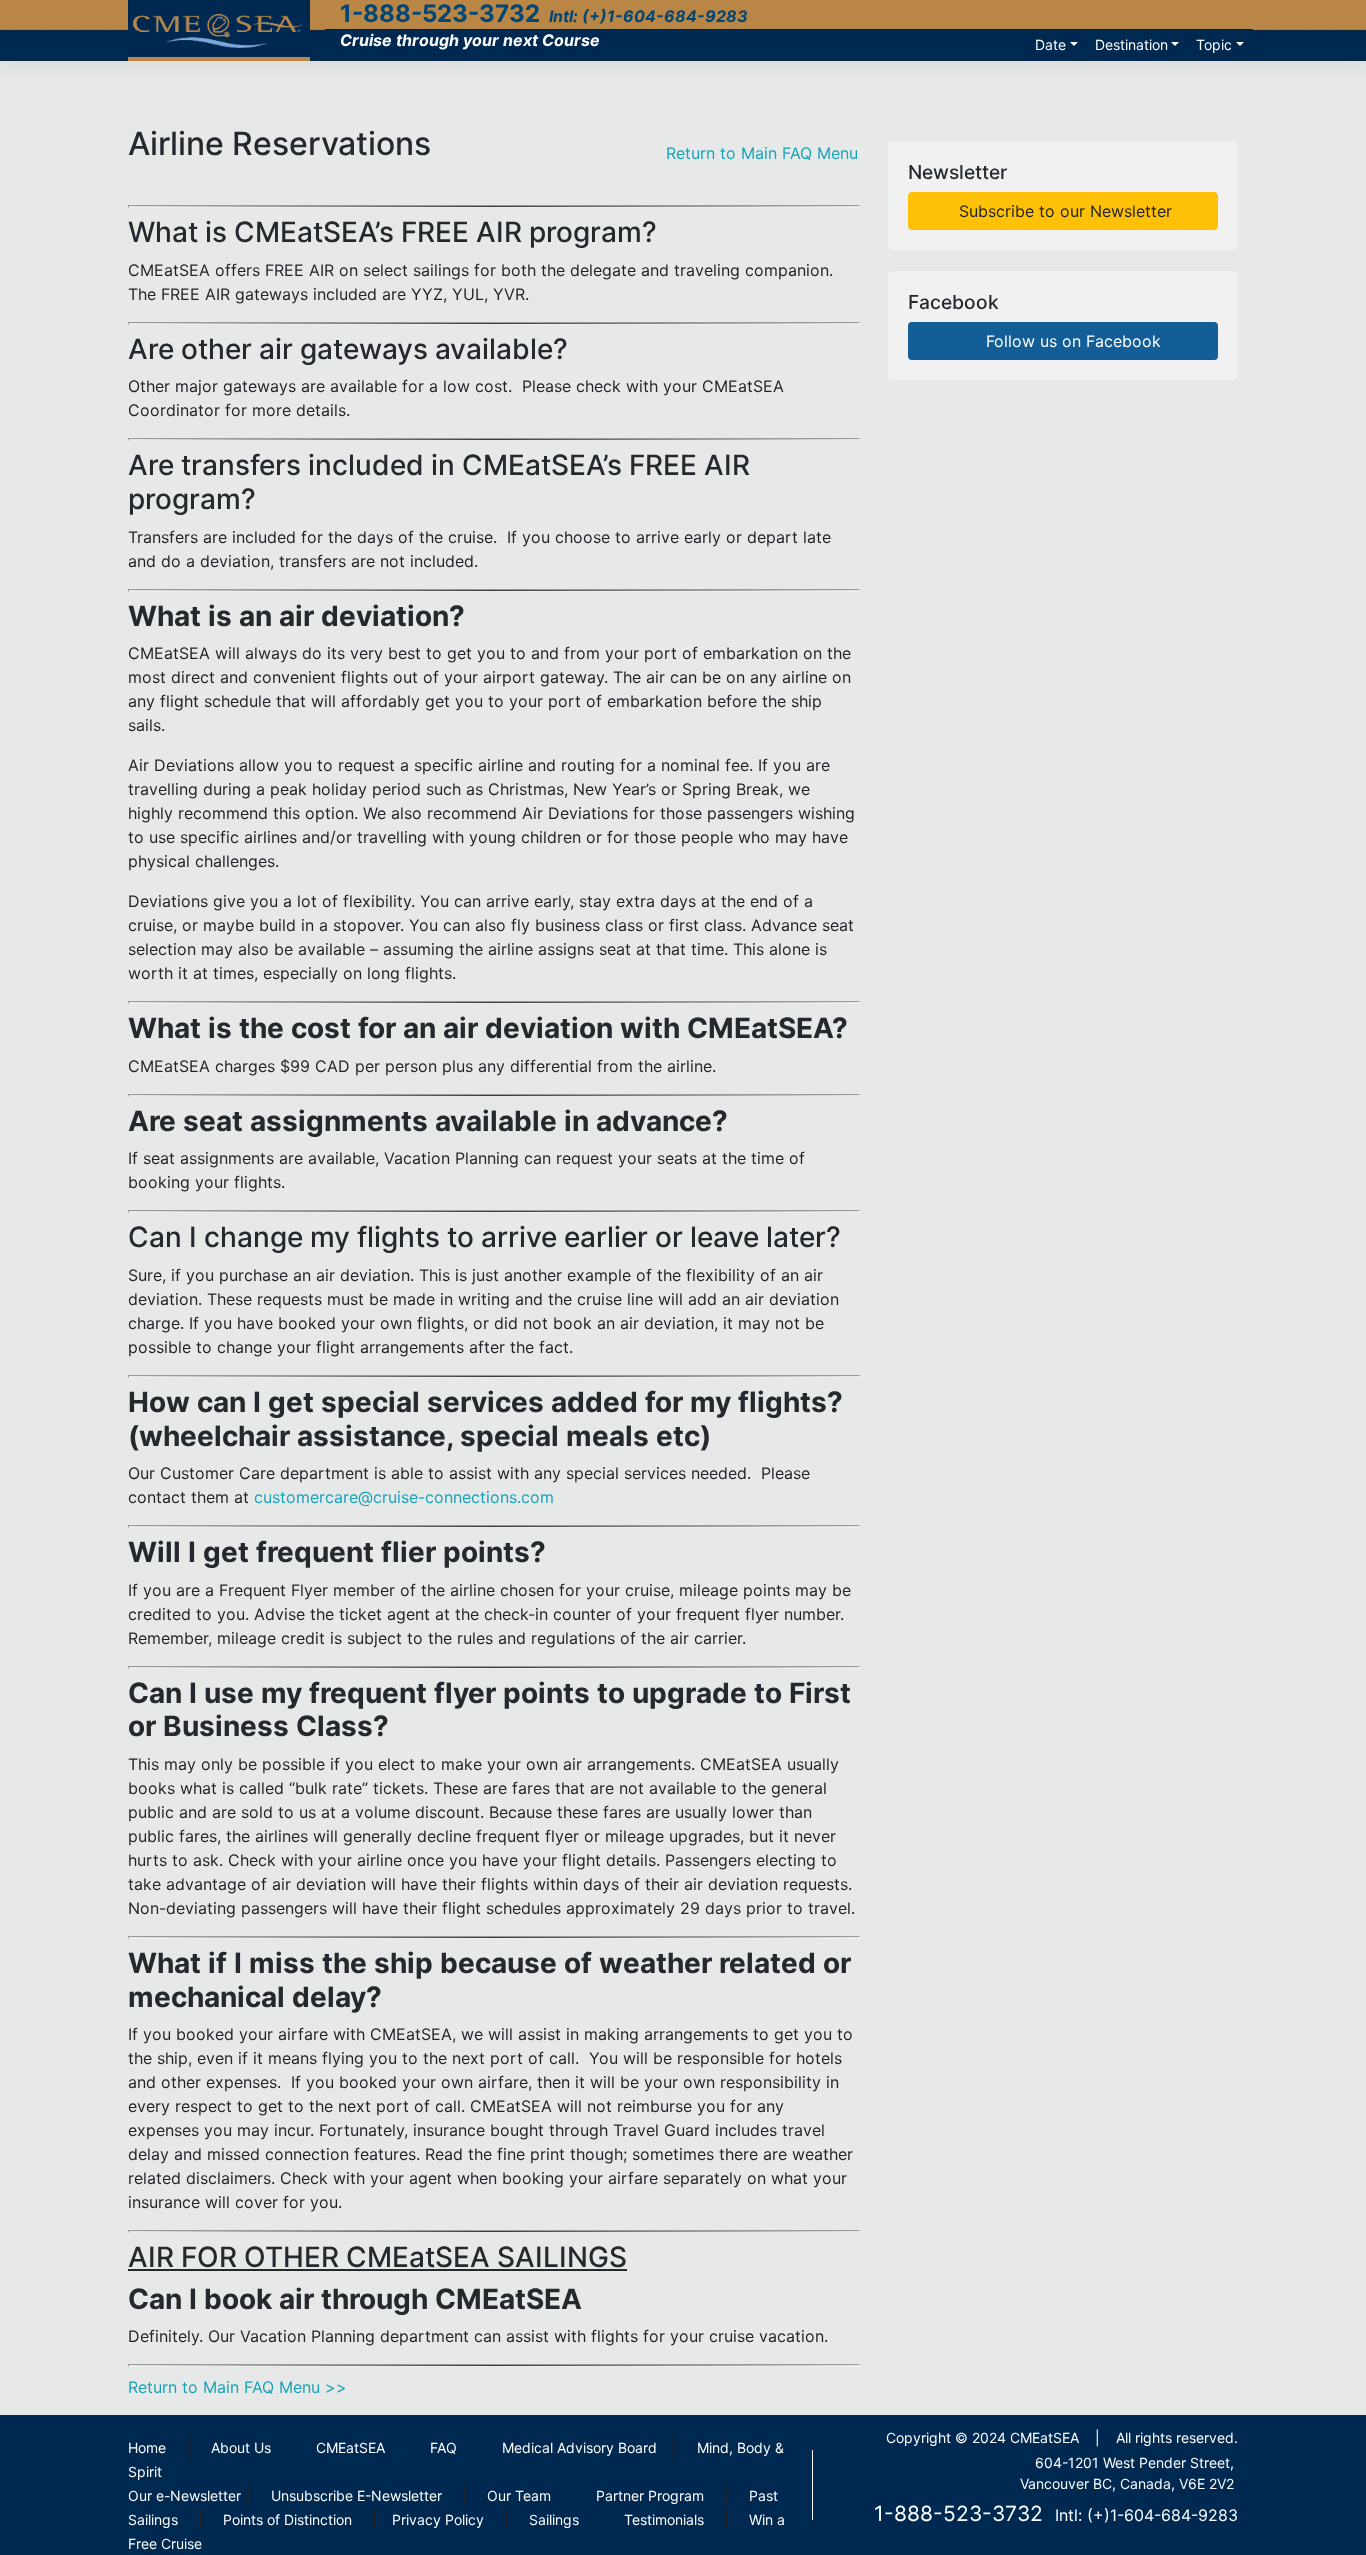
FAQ (443, 2447)
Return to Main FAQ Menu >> (237, 2387)
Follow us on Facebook (1071, 341)
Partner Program (650, 2495)
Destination (1131, 44)
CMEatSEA (350, 2447)
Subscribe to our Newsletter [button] (1063, 211)
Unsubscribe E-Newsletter (356, 2495)
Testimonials (664, 2519)
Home (147, 2447)
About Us (241, 2447)
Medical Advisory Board (579, 2447)
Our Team (519, 2495)
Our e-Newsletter (184, 2495)
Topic (1214, 44)
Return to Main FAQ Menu (762, 153)
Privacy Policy (438, 2519)
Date (1050, 44)
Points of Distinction (287, 2519)
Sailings (554, 2519)
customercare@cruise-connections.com (404, 1497)
